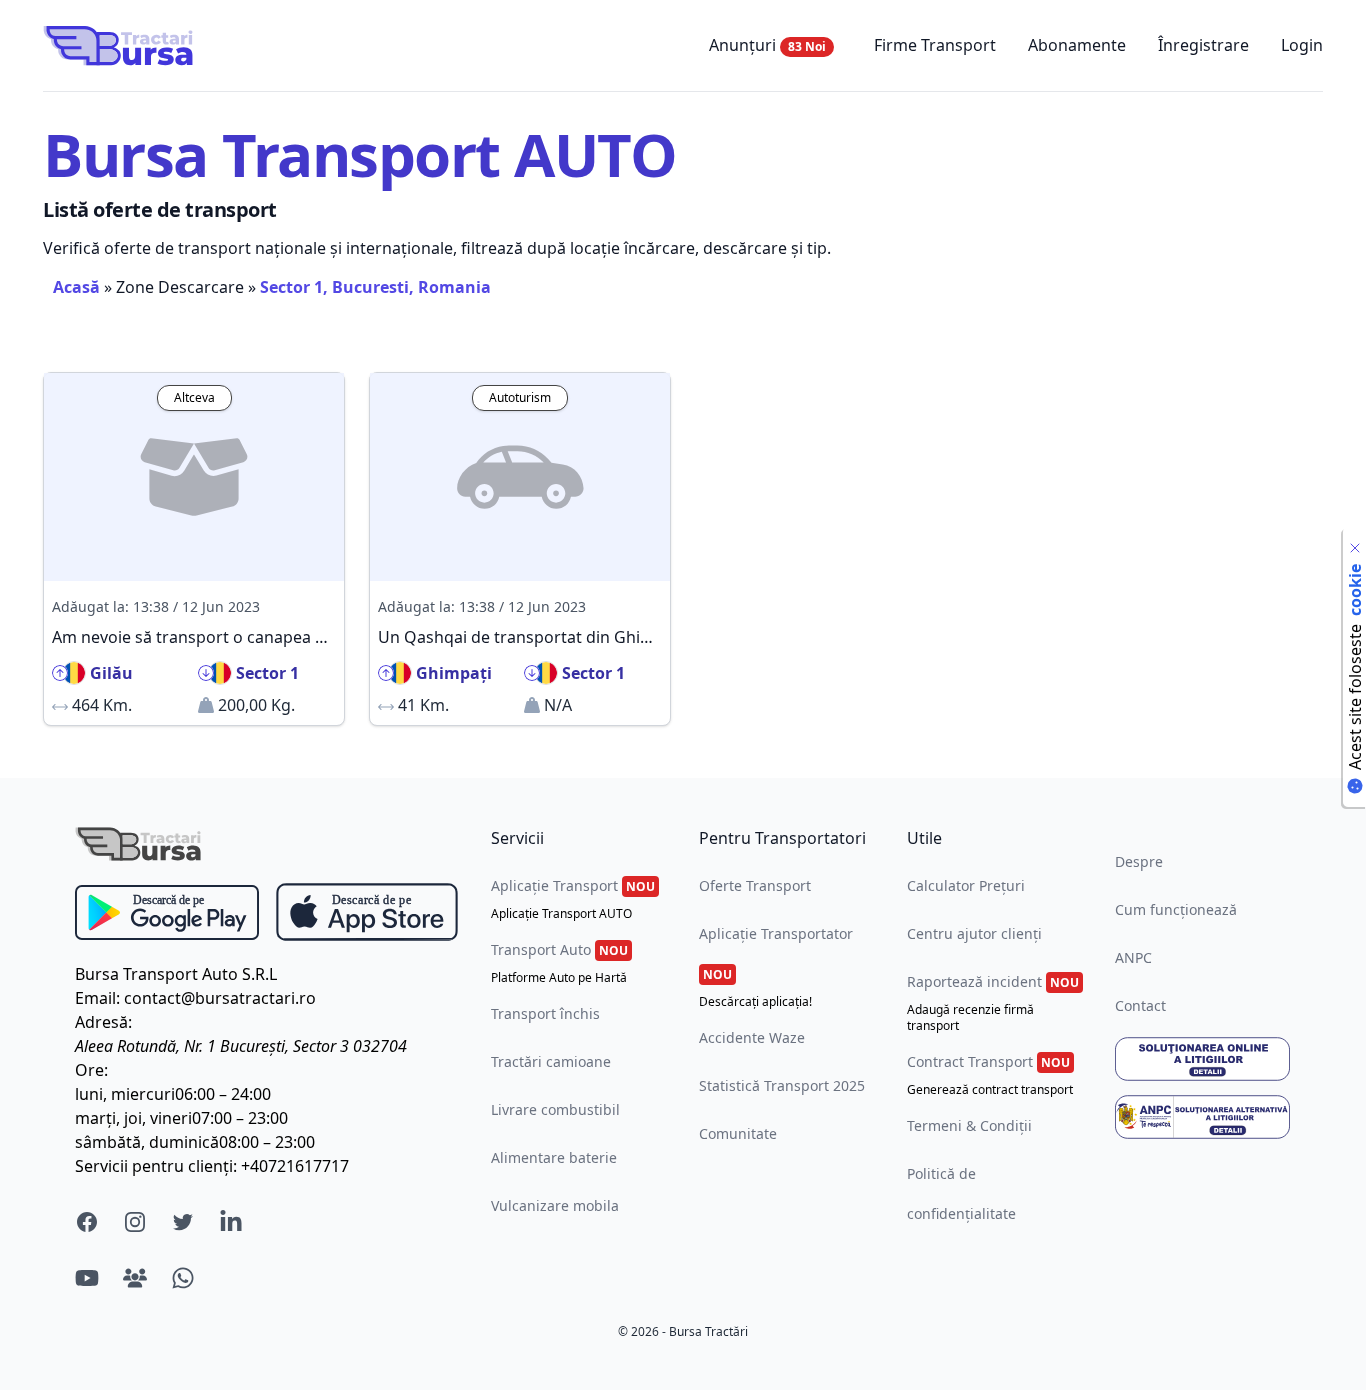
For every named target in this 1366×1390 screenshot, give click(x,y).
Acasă (76, 287)
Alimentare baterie (554, 1157)
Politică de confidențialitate (961, 1193)
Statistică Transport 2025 (782, 1085)
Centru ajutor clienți (974, 933)
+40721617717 (295, 1166)
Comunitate (738, 1133)
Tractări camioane (551, 1061)
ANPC (1133, 957)
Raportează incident (993, 1003)
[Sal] (1203, 1117)
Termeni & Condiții (969, 1125)
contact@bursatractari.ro (220, 998)
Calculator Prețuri (966, 885)
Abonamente (1077, 45)
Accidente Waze (752, 1037)
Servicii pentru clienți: (156, 1166)
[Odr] (1203, 1059)
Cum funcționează (1176, 909)
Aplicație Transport (573, 899)
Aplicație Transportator (776, 967)
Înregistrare (1203, 45)
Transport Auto (559, 963)
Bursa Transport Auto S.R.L (176, 974)
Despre (1139, 861)
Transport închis (545, 1013)
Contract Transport (990, 1075)
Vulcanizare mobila (555, 1205)
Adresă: (103, 1022)
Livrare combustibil (555, 1109)
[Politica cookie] (1355, 548)
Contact (1140, 1005)
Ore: (91, 1070)
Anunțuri (767, 45)
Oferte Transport (755, 885)
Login (1302, 45)
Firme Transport (935, 45)
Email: (97, 998)
